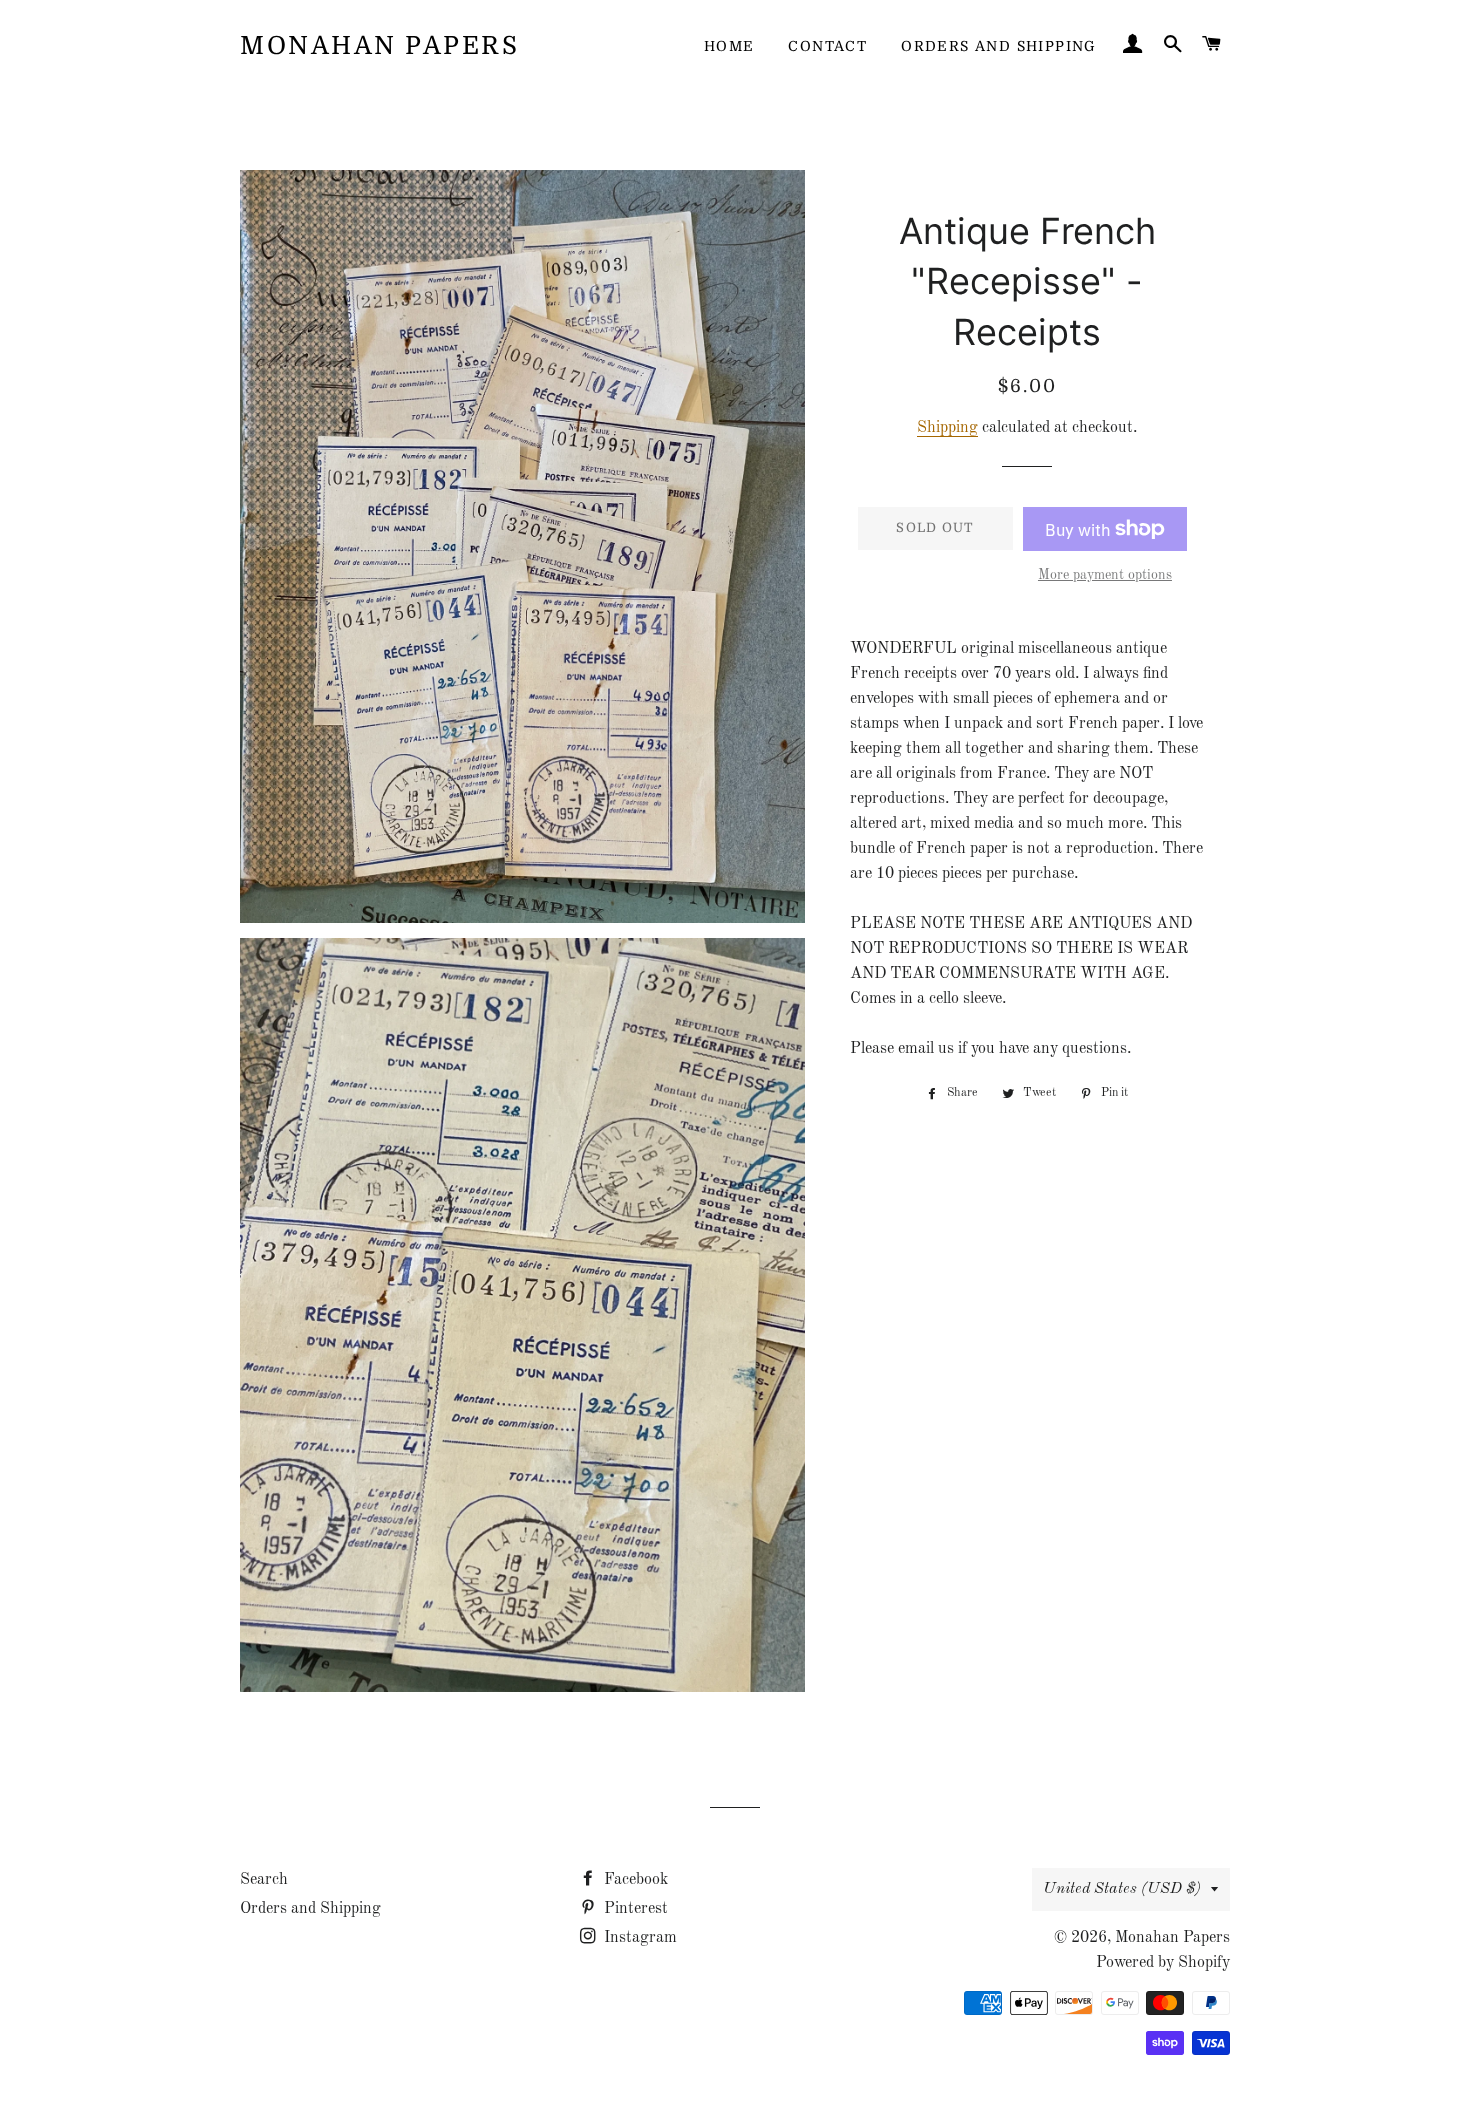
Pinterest (634, 1909)
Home (729, 46)
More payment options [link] (1105, 575)
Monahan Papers (379, 45)
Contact (827, 46)
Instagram (638, 1938)
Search (264, 1880)
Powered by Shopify (1163, 1963)
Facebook (634, 1880)
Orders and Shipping (999, 46)
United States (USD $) (1122, 1889)
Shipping (947, 428)
